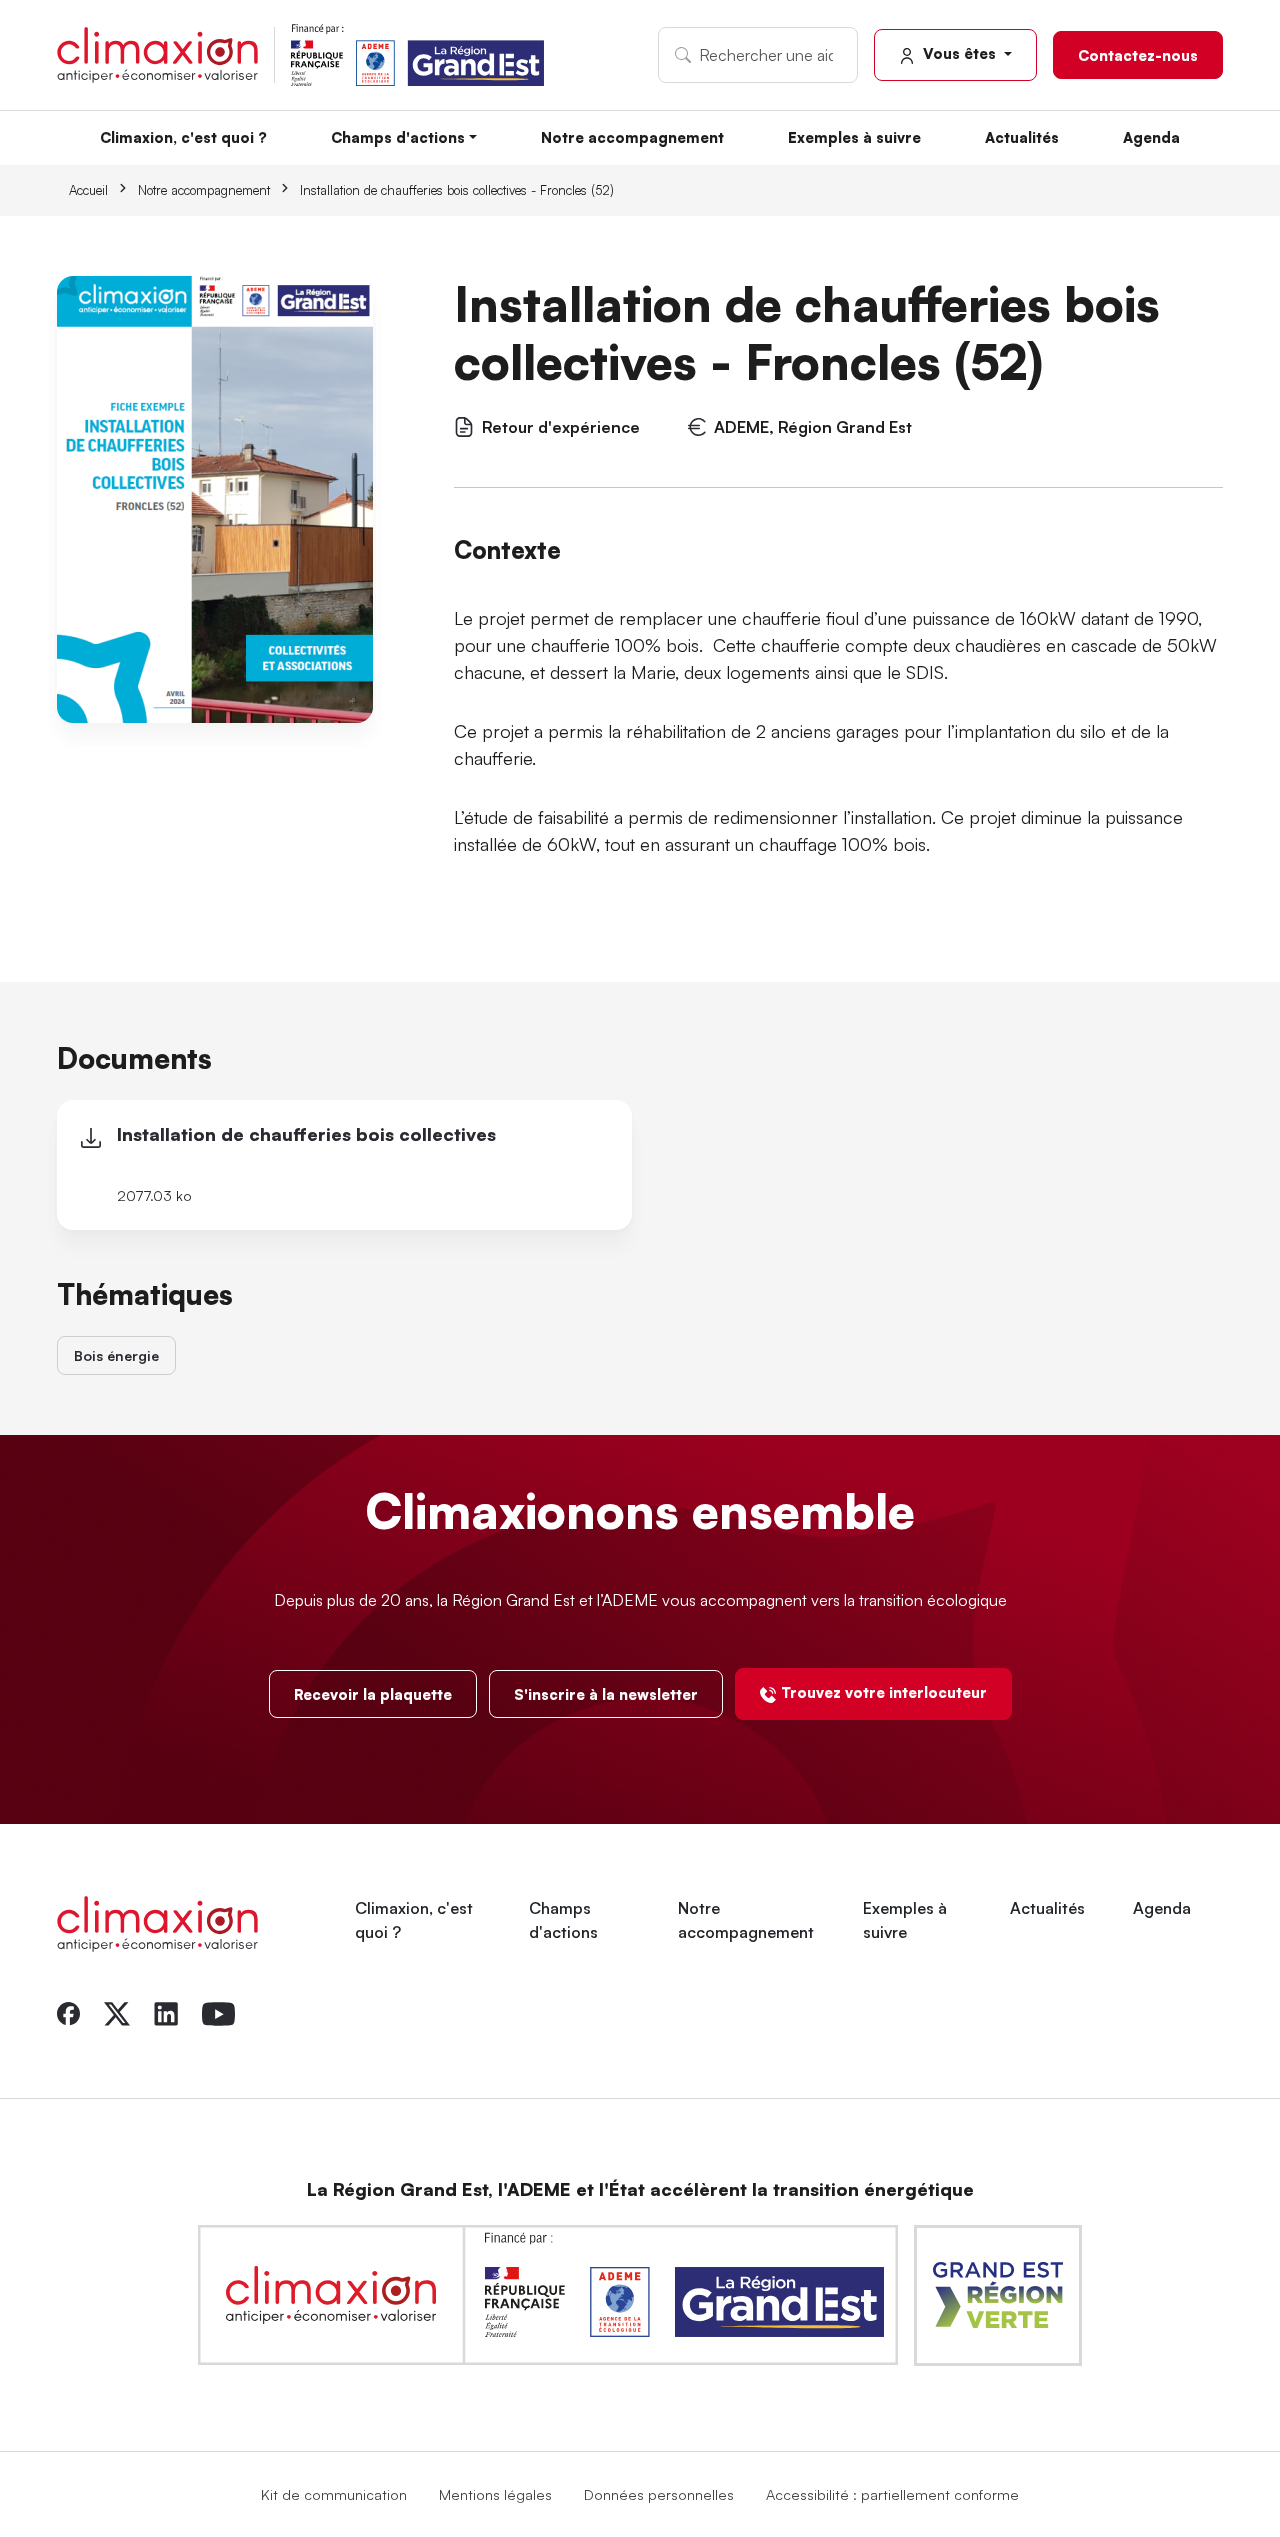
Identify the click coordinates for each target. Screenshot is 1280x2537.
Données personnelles (659, 2494)
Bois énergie (116, 1355)
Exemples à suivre (854, 137)
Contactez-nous (1138, 55)
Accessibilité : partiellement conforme (892, 2494)
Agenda (1151, 137)
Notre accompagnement (632, 137)
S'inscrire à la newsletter (606, 1694)
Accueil (88, 190)
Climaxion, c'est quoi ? (183, 137)
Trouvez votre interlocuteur (884, 1692)
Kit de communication (334, 2494)
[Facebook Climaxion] (68, 2012)
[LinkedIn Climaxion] (166, 2012)
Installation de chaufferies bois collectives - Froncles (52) (457, 190)
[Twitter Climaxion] (117, 2012)
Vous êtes (959, 53)
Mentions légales (495, 2494)
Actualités (1022, 137)
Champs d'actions (398, 137)
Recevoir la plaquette (373, 1694)
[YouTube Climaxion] (218, 2012)
